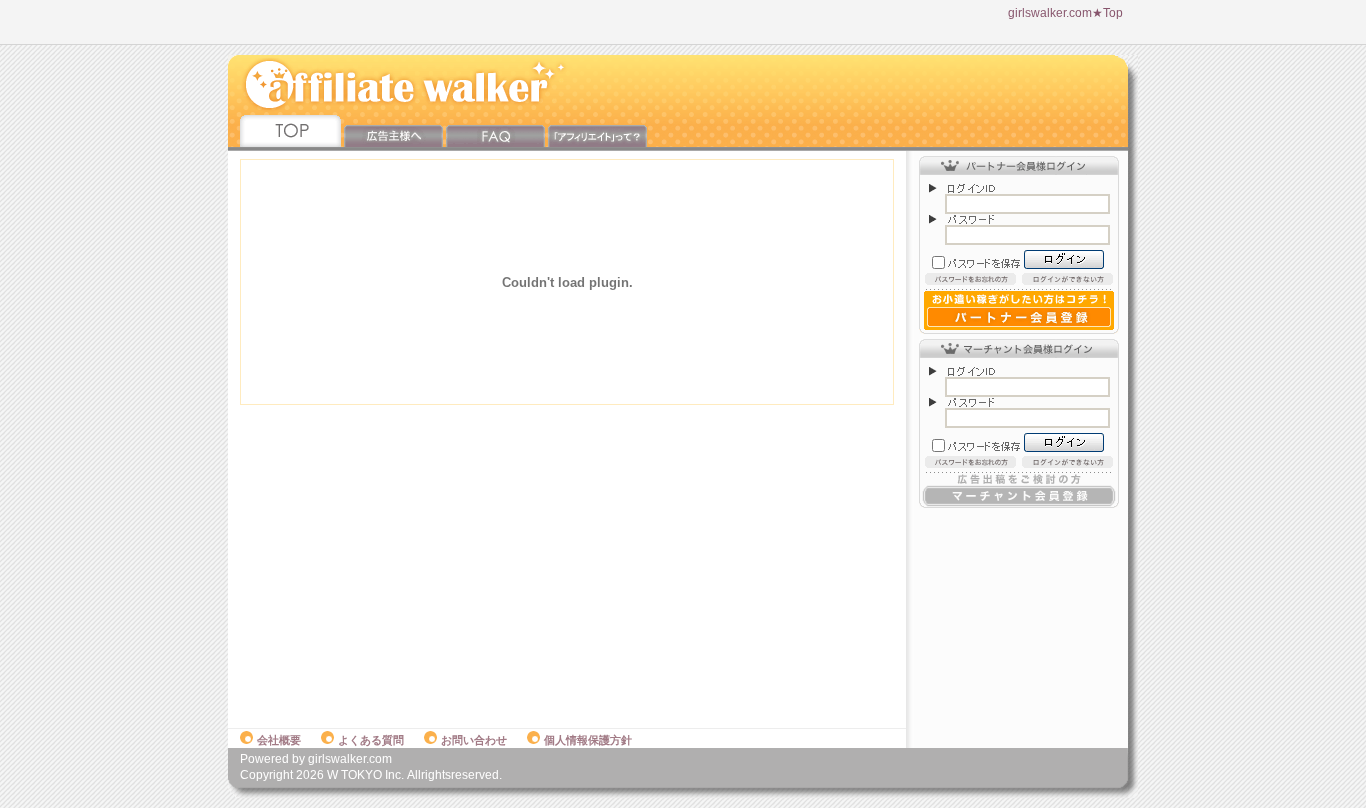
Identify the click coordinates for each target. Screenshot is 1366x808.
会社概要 (279, 740)
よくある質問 (371, 740)
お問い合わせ (474, 740)
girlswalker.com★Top (1065, 13)
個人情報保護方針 (588, 740)
